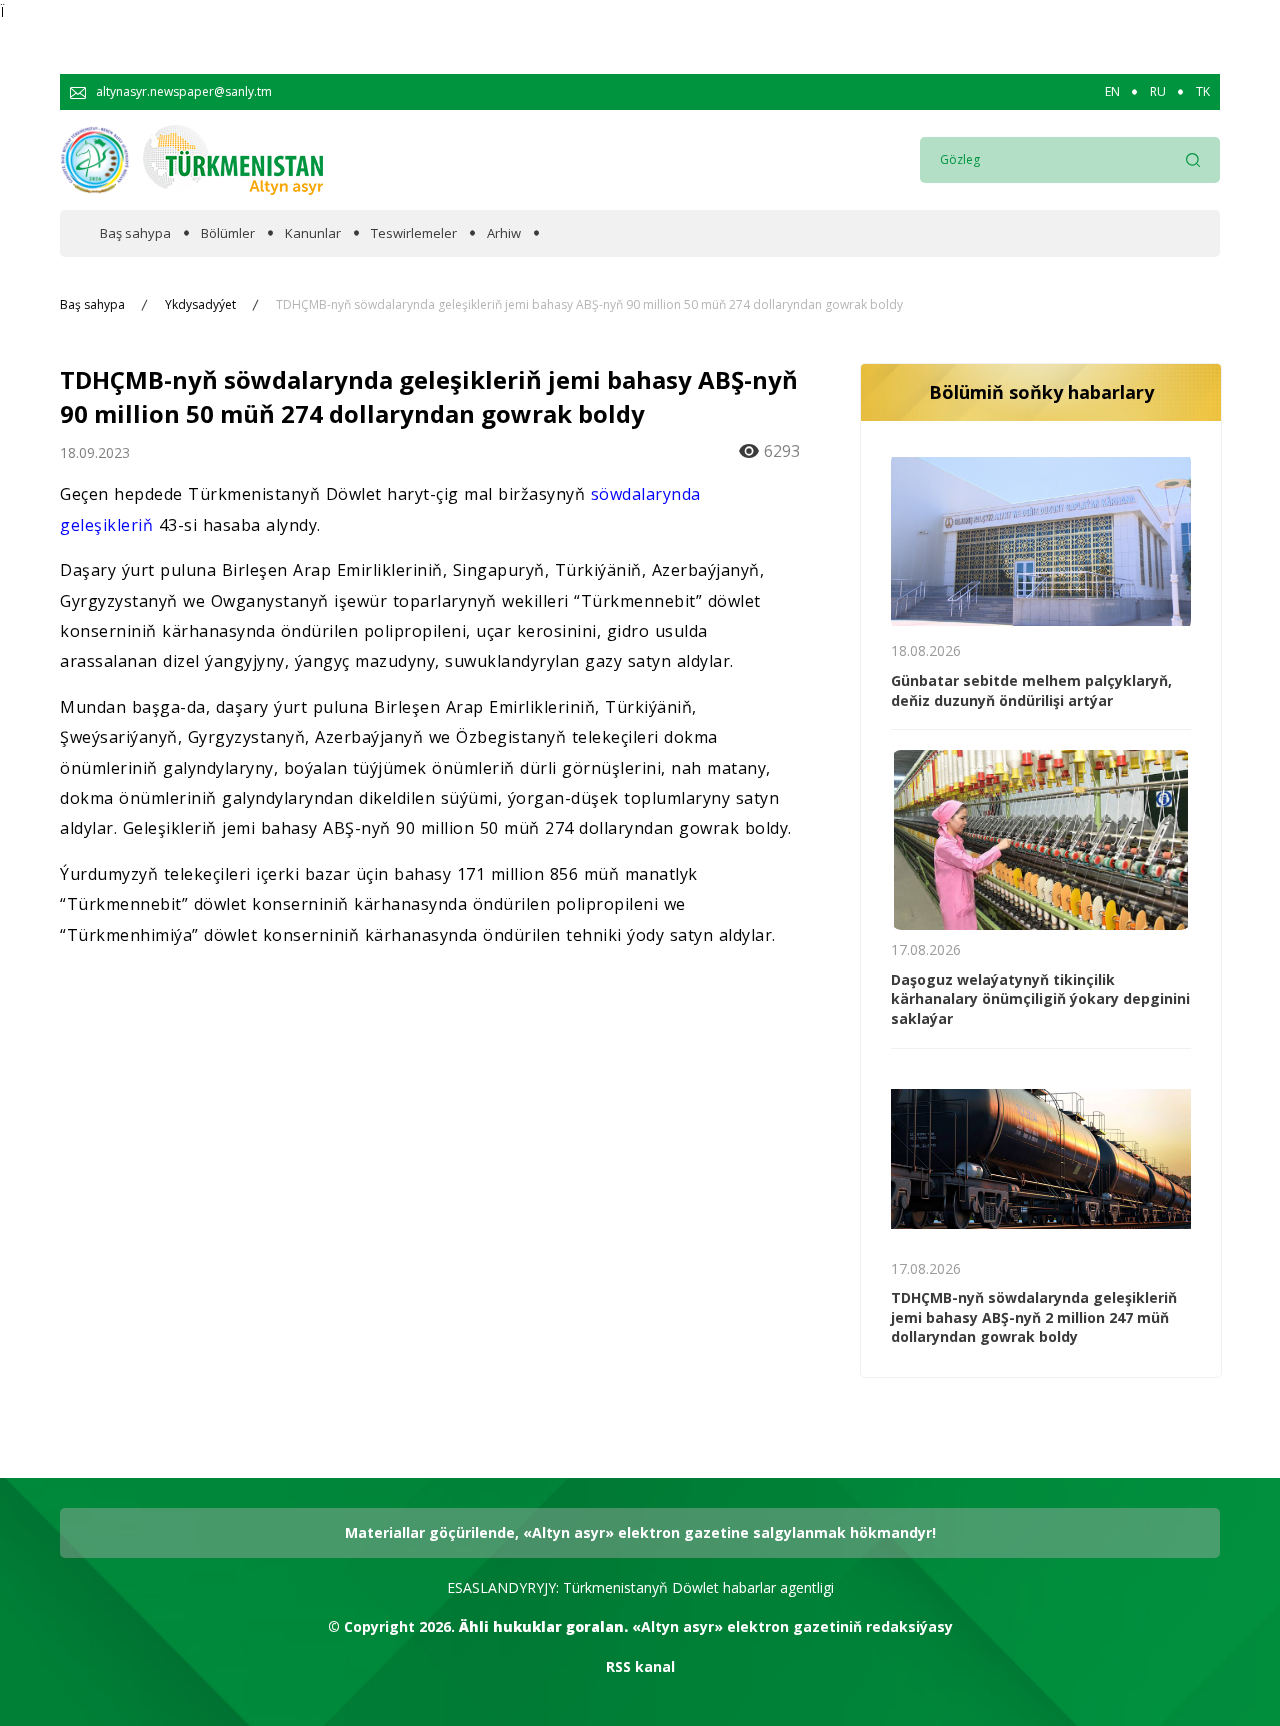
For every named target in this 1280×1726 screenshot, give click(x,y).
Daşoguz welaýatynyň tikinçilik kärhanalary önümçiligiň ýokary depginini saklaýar (1040, 999)
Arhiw (504, 233)
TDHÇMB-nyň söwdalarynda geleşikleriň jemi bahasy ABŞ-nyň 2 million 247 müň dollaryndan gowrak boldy (1034, 1317)
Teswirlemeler (414, 233)
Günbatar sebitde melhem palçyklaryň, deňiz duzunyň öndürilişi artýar (1031, 690)
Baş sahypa (135, 233)
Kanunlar (313, 233)
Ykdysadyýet (200, 305)
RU (1158, 92)
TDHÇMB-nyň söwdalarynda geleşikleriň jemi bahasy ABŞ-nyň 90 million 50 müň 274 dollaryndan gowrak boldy (589, 305)
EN (1112, 92)
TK (1203, 92)
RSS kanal (640, 1666)
